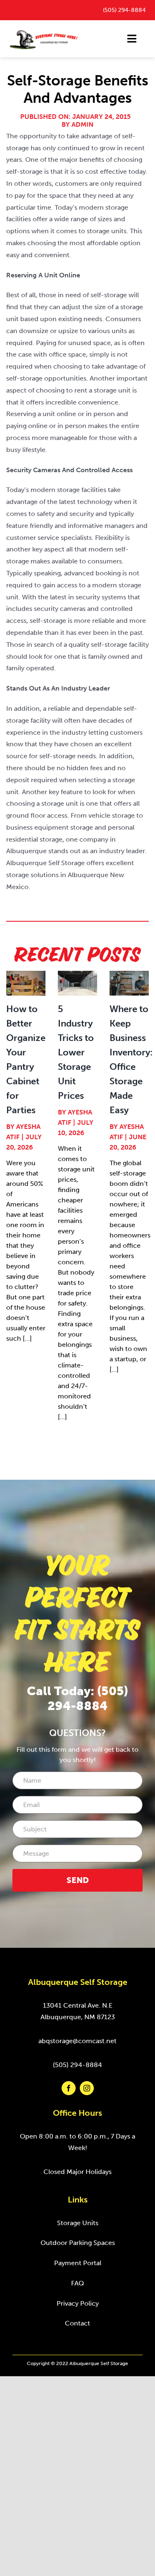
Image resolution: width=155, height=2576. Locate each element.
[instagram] (87, 2088)
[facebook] (69, 2088)
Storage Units (78, 2223)
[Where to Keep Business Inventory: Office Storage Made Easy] (129, 983)
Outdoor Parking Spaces (78, 2243)
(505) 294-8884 (124, 10)
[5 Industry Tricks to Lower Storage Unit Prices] (77, 983)
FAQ (77, 2283)
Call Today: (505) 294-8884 (77, 1698)
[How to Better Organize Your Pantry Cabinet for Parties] (26, 983)
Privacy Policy (78, 2303)
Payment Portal (78, 2263)
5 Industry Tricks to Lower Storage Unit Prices (76, 1052)
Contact (77, 2323)
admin (82, 124)
